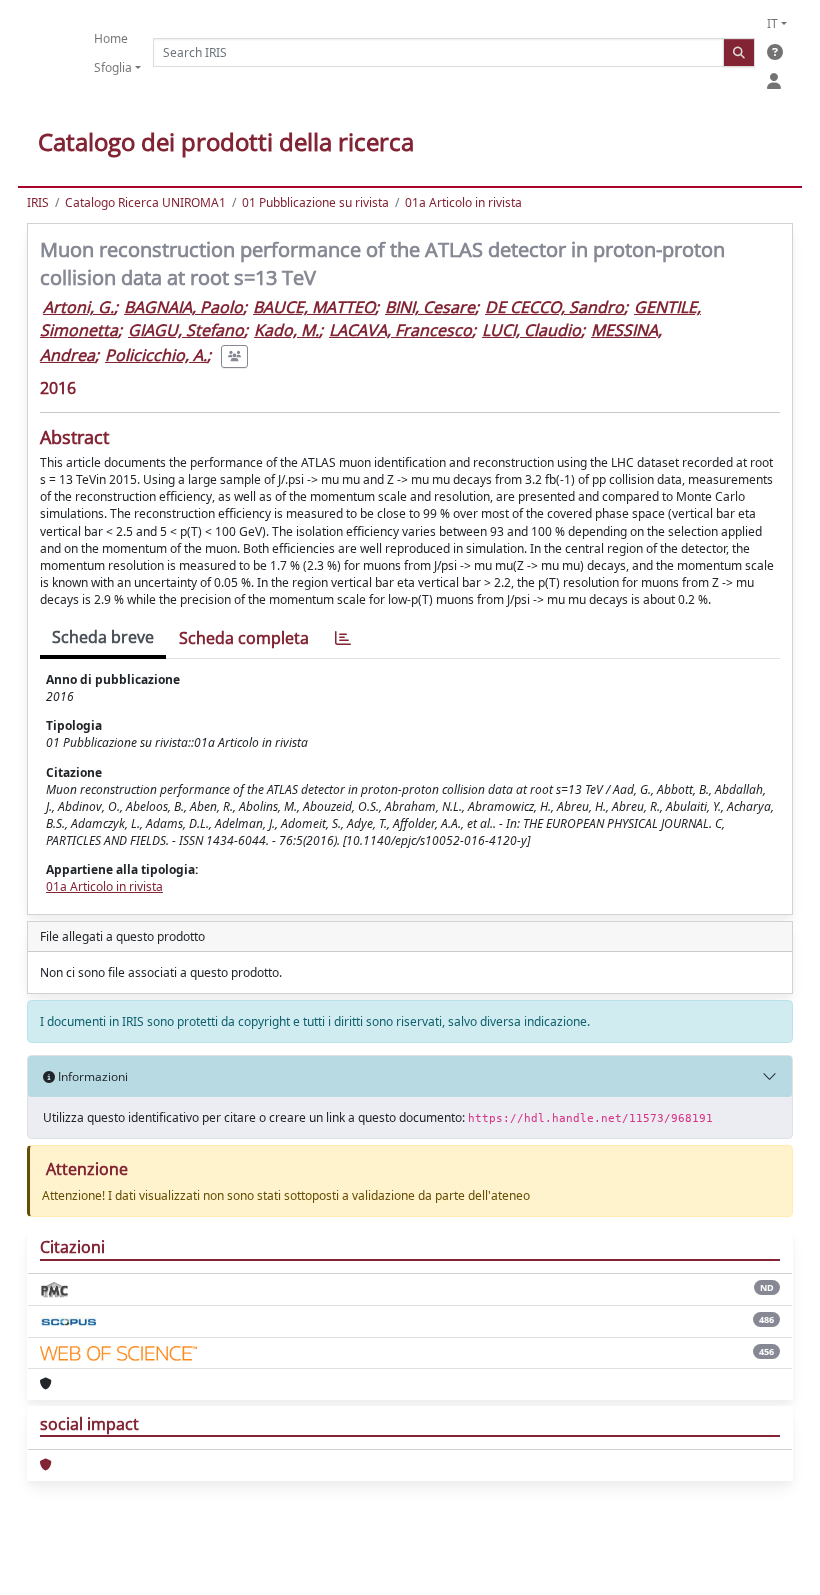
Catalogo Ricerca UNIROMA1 (145, 202)
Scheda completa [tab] (244, 638)
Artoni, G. (78, 307)
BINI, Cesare (430, 307)
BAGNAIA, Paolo (183, 307)
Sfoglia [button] (113, 67)
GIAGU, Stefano (186, 330)
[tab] (343, 638)
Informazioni (91, 1076)
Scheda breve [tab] (103, 637)
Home (111, 38)
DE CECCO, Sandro (554, 307)
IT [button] (772, 23)
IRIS (38, 202)
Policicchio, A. (156, 355)
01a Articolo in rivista (463, 202)
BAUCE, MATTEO (314, 307)
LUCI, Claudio (531, 330)
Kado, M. (286, 330)
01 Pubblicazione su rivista (315, 202)
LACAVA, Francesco (400, 330)
